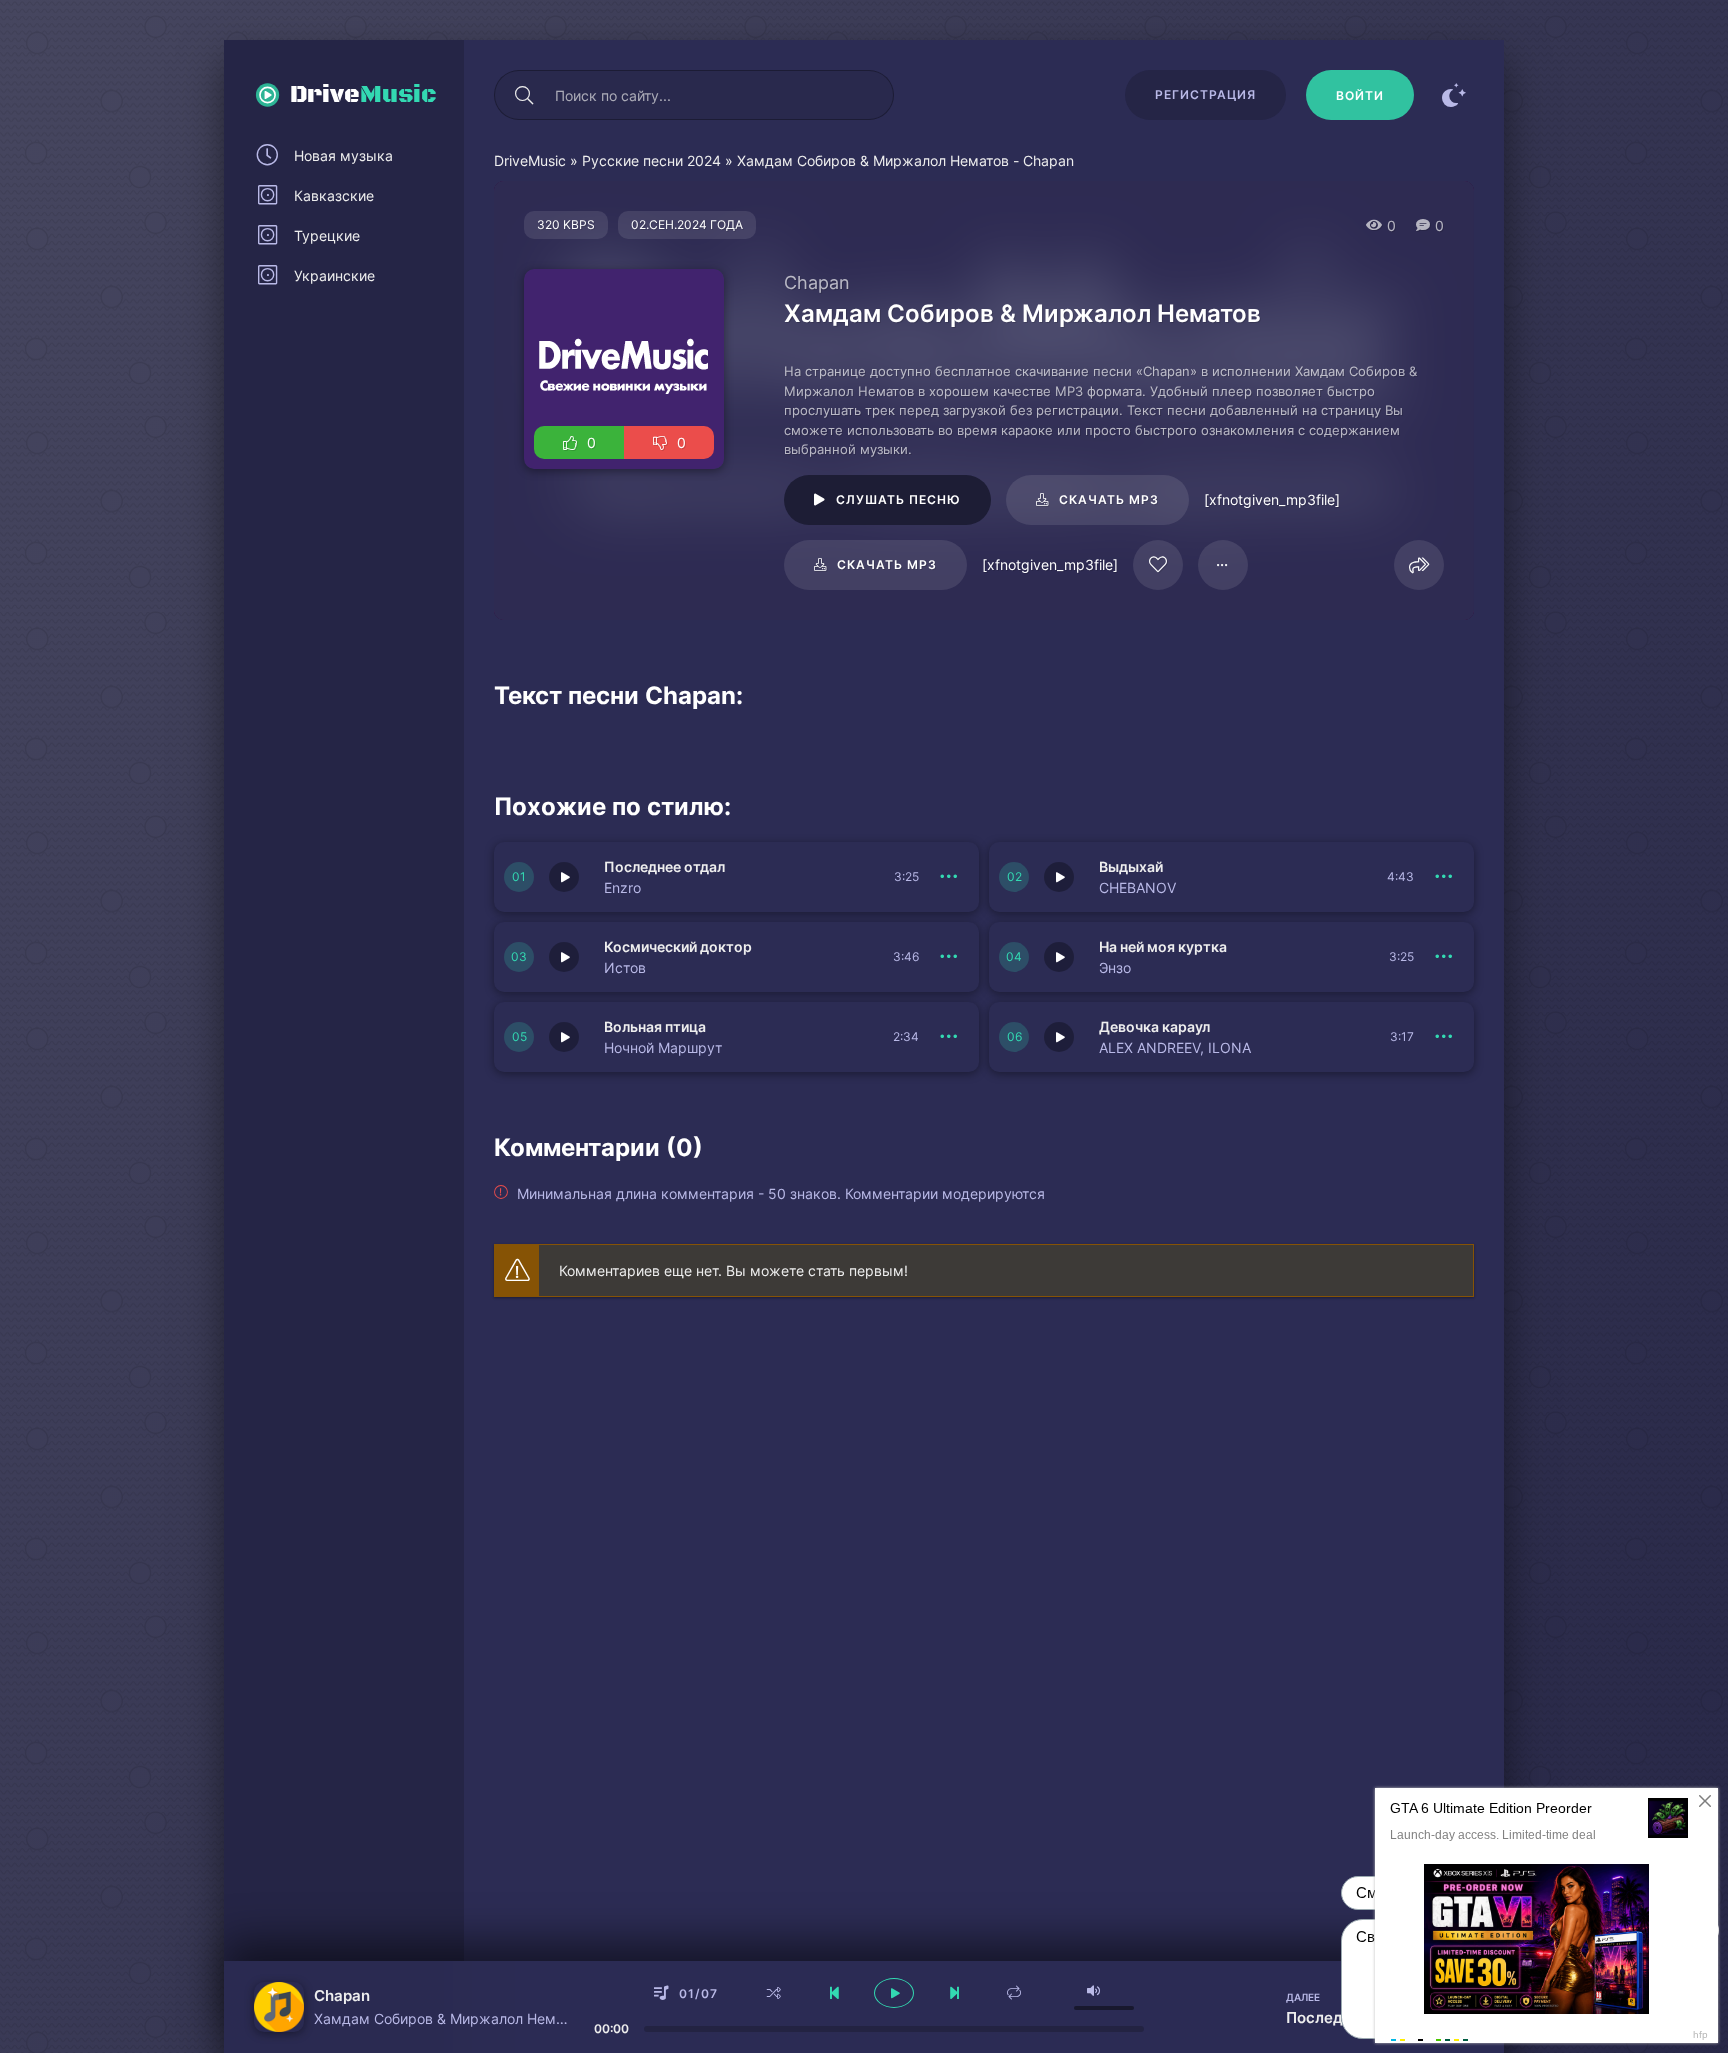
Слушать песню (898, 499)
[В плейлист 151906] (1444, 877)
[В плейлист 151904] (1444, 957)
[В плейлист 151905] (949, 957)
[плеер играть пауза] (894, 1993)
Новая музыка (343, 155)
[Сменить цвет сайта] (1454, 95)
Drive (363, 95)
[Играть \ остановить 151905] (564, 957)
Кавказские (334, 195)
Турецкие (327, 235)
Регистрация (1205, 94)
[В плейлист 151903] (949, 1037)
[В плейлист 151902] (1444, 1037)
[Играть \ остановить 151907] (564, 877)
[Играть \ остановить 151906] (1059, 877)
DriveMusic (530, 160)
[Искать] (524, 95)
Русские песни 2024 (651, 160)
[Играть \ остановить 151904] (1059, 957)
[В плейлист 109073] (1223, 565)
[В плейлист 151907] (949, 877)
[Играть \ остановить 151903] (564, 1037)
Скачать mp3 (1109, 499)
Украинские (334, 275)
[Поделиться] (1419, 565)
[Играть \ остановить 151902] (1059, 1037)
